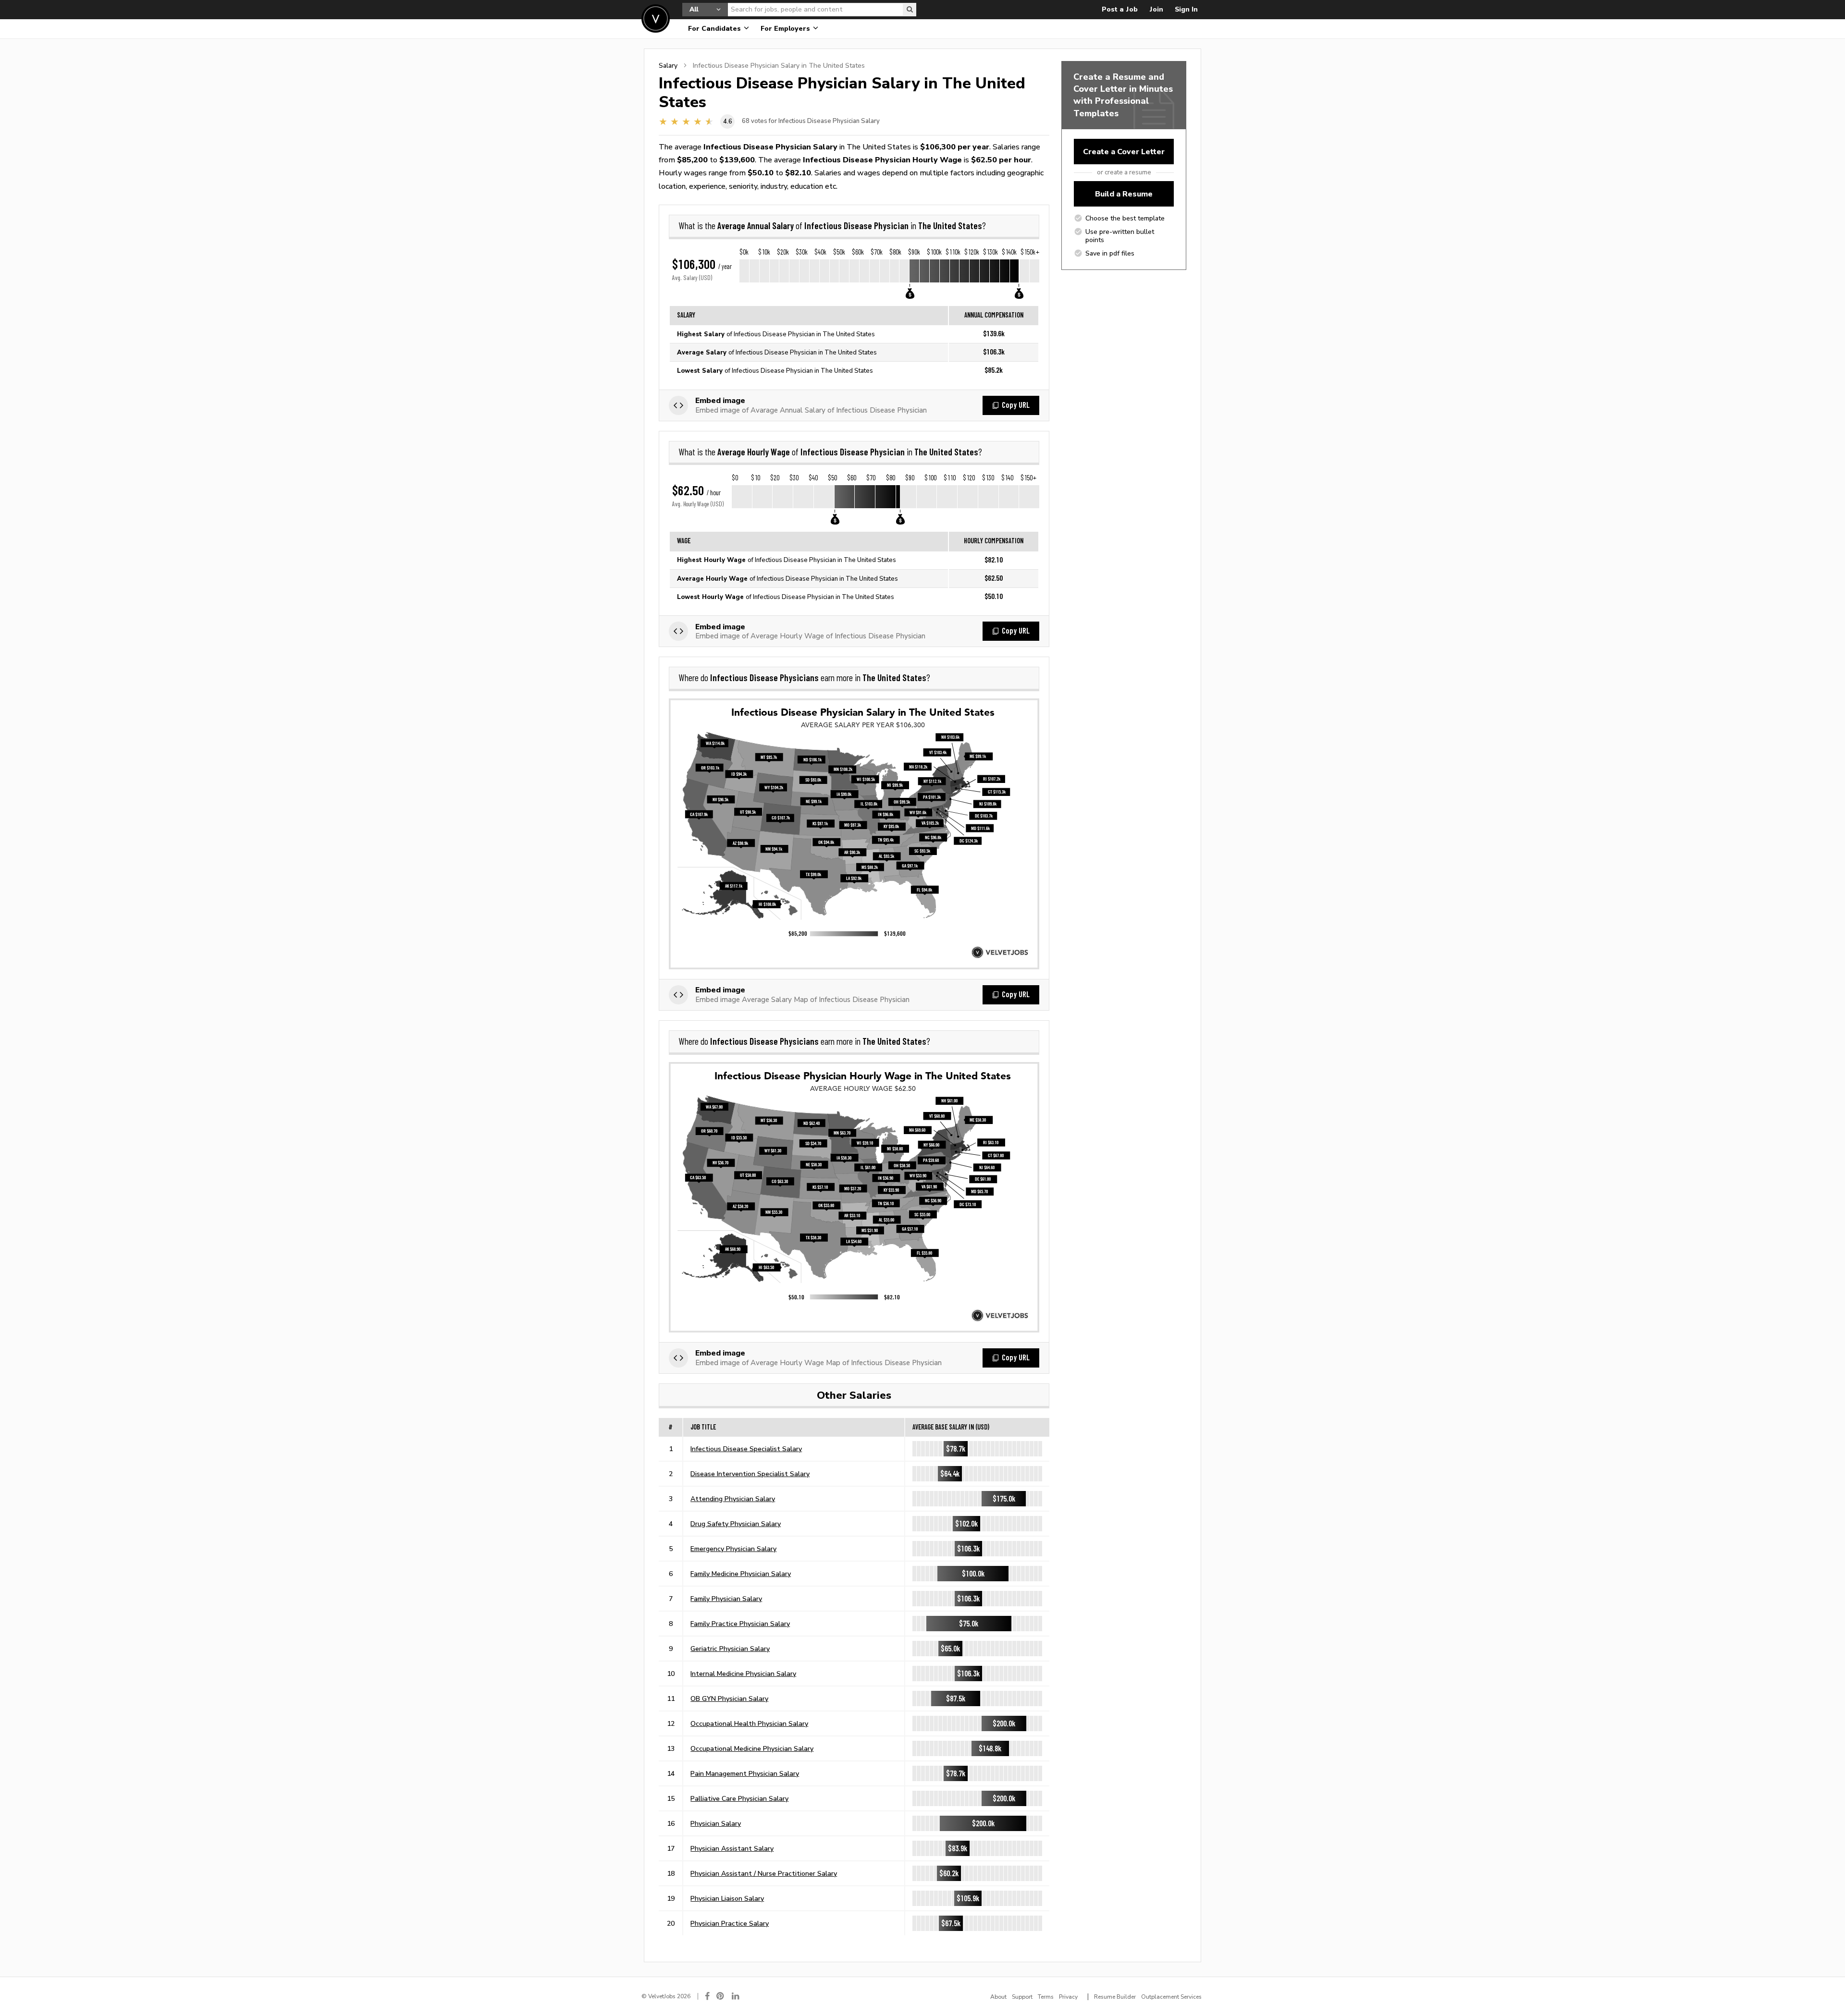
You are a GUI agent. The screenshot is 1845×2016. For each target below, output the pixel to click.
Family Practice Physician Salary (740, 1624)
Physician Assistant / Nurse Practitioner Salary (764, 1873)
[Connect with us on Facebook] (707, 1996)
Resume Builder (1115, 1997)
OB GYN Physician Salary (729, 1698)
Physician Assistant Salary (732, 1848)
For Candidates (715, 29)
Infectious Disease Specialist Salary (746, 1449)
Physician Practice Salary (730, 1923)
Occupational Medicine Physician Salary (752, 1748)
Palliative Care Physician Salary (739, 1798)
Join (1156, 9)
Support (1022, 1997)
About (998, 1997)
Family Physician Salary (726, 1599)
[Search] (910, 10)
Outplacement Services (1171, 1997)
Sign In (1186, 9)
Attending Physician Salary (733, 1499)
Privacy (1068, 1997)
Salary (668, 65)
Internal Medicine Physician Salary (743, 1674)
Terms (1046, 1997)
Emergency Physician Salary (733, 1549)
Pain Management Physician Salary (745, 1773)
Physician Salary (716, 1823)
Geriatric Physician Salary (730, 1649)
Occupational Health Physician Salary (749, 1723)
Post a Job (1120, 9)
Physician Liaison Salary (727, 1898)
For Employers (786, 29)
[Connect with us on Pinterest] (721, 1996)
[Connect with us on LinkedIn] (736, 1996)
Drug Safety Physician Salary (736, 1524)
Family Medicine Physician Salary (741, 1574)
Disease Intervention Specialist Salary (750, 1474)
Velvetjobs (656, 18)
